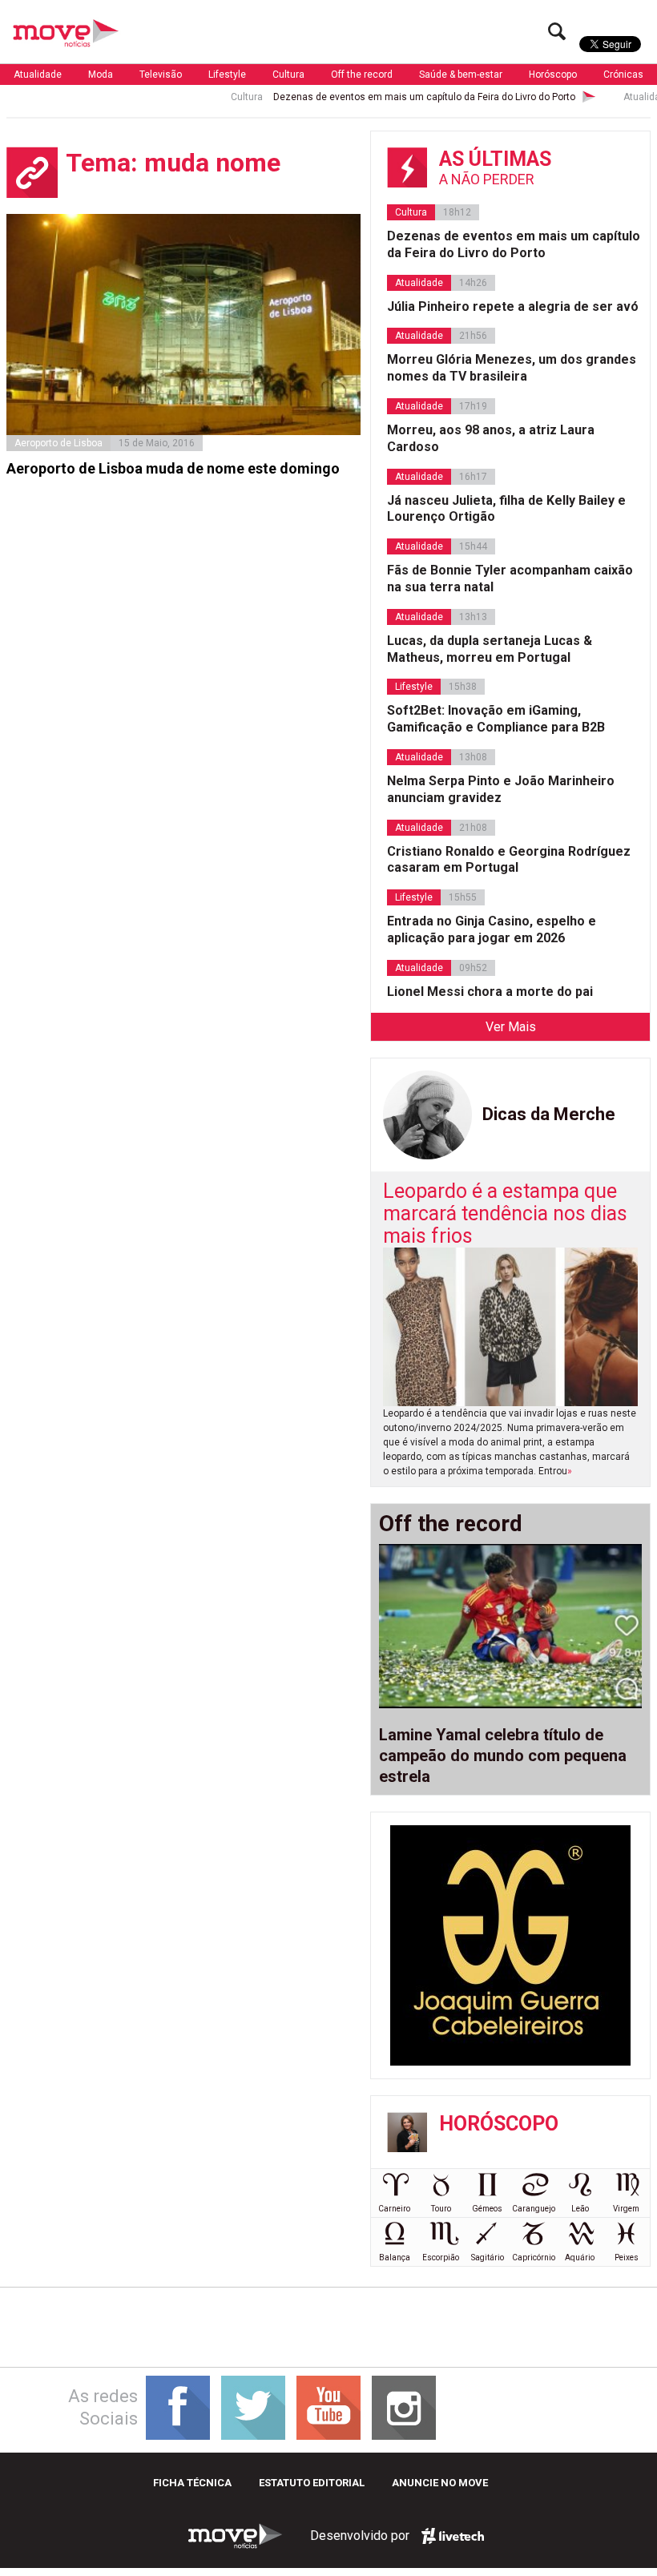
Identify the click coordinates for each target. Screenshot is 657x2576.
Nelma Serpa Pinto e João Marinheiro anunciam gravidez (501, 789)
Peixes (627, 2258)
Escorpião (441, 2258)
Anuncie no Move (440, 2483)
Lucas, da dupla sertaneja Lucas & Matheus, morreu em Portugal (490, 649)
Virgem (626, 2209)
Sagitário (488, 2258)
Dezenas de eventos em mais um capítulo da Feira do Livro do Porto (388, 97)
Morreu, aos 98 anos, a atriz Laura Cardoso (491, 438)
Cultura (288, 75)
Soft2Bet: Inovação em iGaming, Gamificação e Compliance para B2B (496, 719)
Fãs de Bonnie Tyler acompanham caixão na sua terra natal (510, 578)
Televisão (161, 75)
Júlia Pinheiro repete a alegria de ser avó (513, 306)
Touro (441, 2209)
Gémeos (487, 2209)
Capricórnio (534, 2258)
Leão (580, 2209)
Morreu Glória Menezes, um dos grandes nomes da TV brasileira (512, 368)
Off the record (362, 75)
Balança (395, 2258)
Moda (101, 75)
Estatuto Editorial (312, 2483)
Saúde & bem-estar (461, 75)
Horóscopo (553, 75)
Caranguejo (534, 2209)
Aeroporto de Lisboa (58, 443)
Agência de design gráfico (453, 2536)
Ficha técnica (192, 2483)
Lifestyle (227, 75)
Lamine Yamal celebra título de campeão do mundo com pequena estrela (503, 1756)
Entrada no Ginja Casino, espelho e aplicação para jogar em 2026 (492, 929)
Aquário (580, 2258)
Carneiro (394, 2209)
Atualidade (38, 75)
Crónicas (623, 75)
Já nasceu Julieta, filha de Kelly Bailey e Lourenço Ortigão (506, 509)
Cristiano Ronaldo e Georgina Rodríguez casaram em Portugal (509, 860)
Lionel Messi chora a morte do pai (490, 992)
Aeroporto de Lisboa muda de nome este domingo (173, 468)
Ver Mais (511, 1027)
